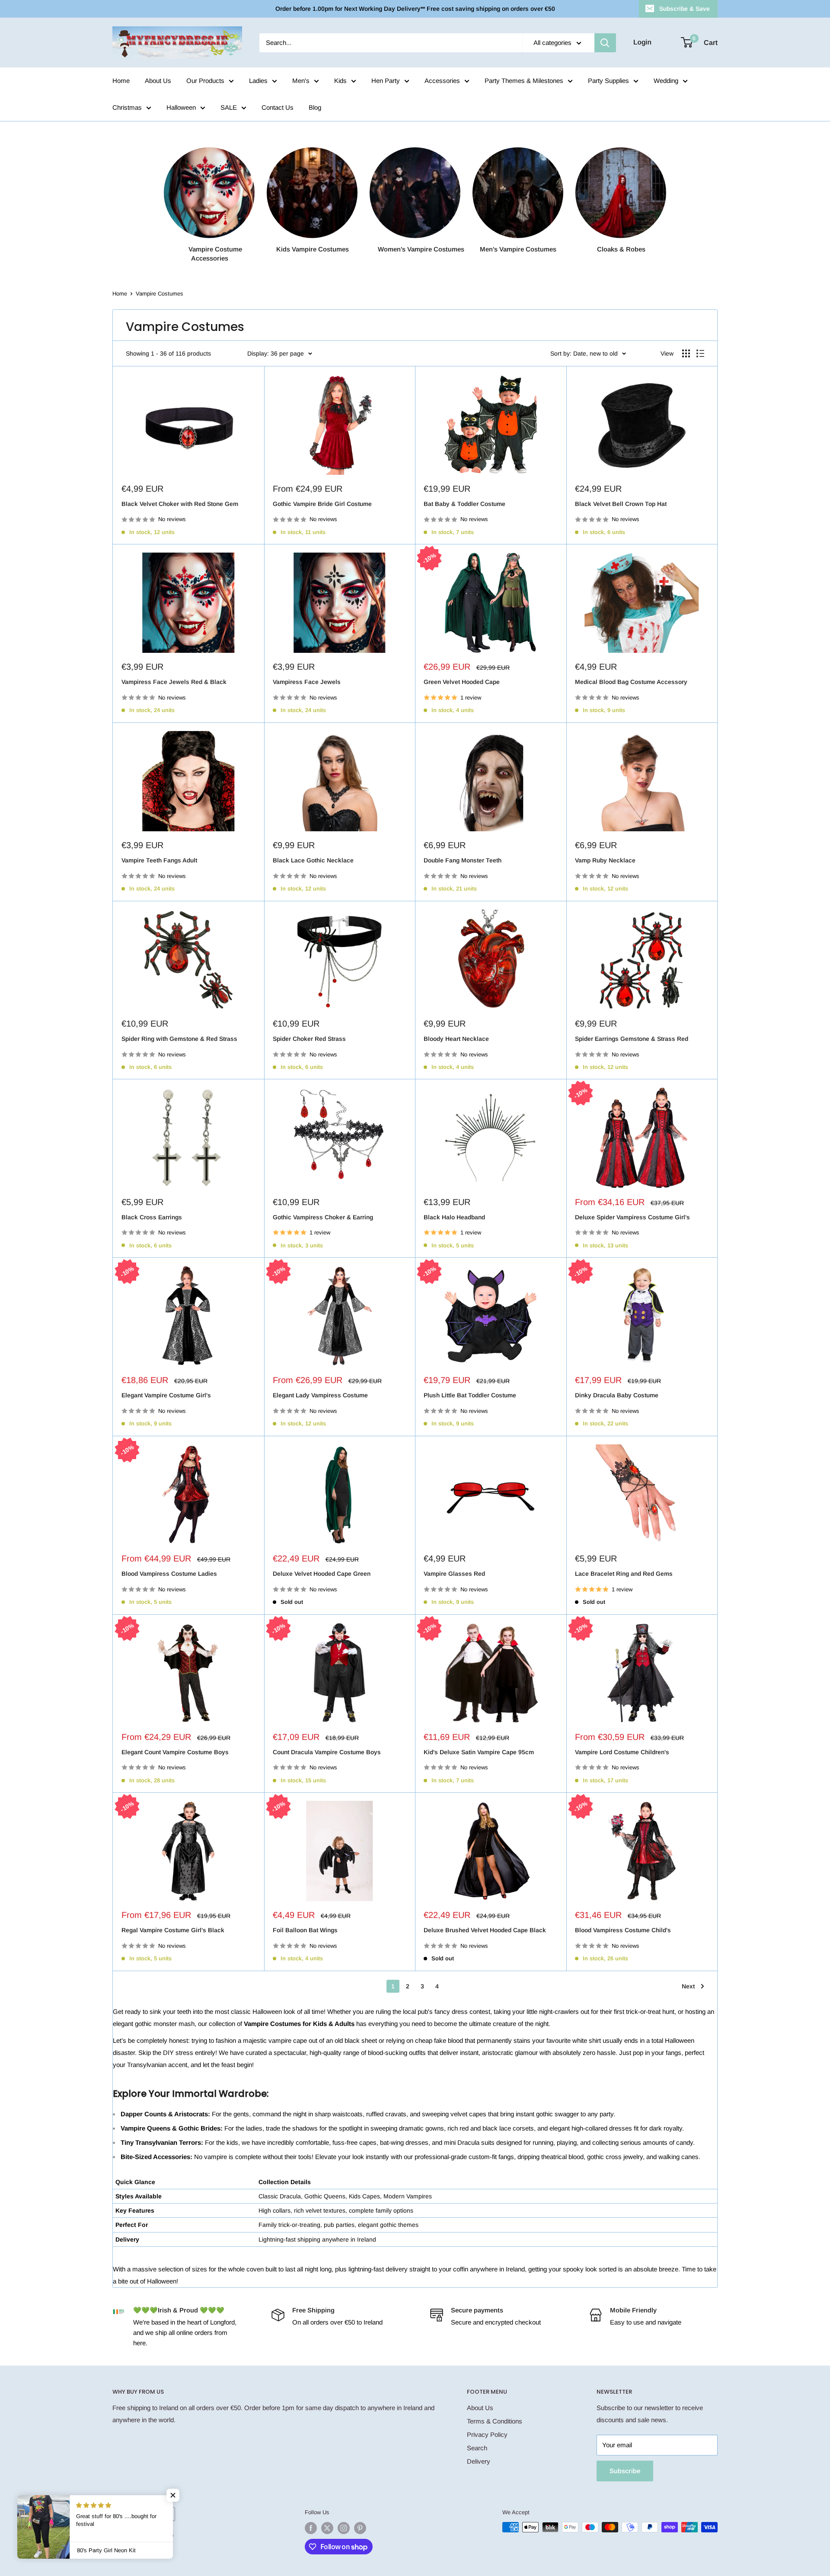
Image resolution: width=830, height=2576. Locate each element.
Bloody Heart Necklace (456, 1039)
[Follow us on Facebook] (311, 2528)
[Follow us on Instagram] (344, 2528)
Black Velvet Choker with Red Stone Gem (180, 504)
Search (477, 2448)
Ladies (258, 81)
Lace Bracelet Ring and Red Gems (624, 1574)
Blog (315, 107)
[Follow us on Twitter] (327, 2528)
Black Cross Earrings (152, 1217)
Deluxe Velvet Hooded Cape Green (322, 1574)
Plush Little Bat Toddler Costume (470, 1395)
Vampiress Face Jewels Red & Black (174, 682)
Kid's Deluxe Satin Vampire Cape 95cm (479, 1752)
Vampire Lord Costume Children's (622, 1752)
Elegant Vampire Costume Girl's (166, 1395)
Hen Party (386, 81)
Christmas (127, 107)
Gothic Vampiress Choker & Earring (323, 1217)
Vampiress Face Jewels (307, 682)
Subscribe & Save (685, 9)
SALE (229, 107)
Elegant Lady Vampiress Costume (320, 1395)
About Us (158, 81)
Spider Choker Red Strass (309, 1039)
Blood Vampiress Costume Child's (623, 1930)
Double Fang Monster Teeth (463, 860)
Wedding (666, 81)
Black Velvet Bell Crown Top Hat (621, 504)
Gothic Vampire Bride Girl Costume (322, 504)
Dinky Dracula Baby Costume (617, 1395)
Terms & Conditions (495, 2421)
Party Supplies (608, 81)
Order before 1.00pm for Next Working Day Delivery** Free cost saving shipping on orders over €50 (415, 9)
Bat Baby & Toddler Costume (464, 504)
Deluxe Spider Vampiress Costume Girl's (632, 1217)
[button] (173, 2495)
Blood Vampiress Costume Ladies (169, 1574)
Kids (340, 81)
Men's (301, 81)
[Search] (605, 43)
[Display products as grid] (686, 353)
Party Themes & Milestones (524, 81)
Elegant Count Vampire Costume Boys (175, 1752)
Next (688, 1986)
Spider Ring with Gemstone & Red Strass (179, 1039)
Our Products (205, 81)
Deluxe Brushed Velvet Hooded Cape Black (485, 1930)
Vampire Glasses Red (454, 1574)
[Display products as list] (700, 353)
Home (121, 81)
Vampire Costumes (160, 294)
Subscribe (625, 2471)
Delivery (479, 2461)
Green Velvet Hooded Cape (462, 682)
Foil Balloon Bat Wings (305, 1930)
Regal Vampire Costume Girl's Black (173, 1930)
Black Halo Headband (454, 1217)
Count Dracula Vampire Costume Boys (327, 1752)
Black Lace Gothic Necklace (313, 860)
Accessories (442, 81)
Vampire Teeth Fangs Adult (159, 860)
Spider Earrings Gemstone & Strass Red (632, 1039)
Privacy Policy (487, 2434)
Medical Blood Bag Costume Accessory (631, 682)
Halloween (181, 107)
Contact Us (278, 107)
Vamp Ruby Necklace (605, 860)
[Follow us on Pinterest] (360, 2528)
